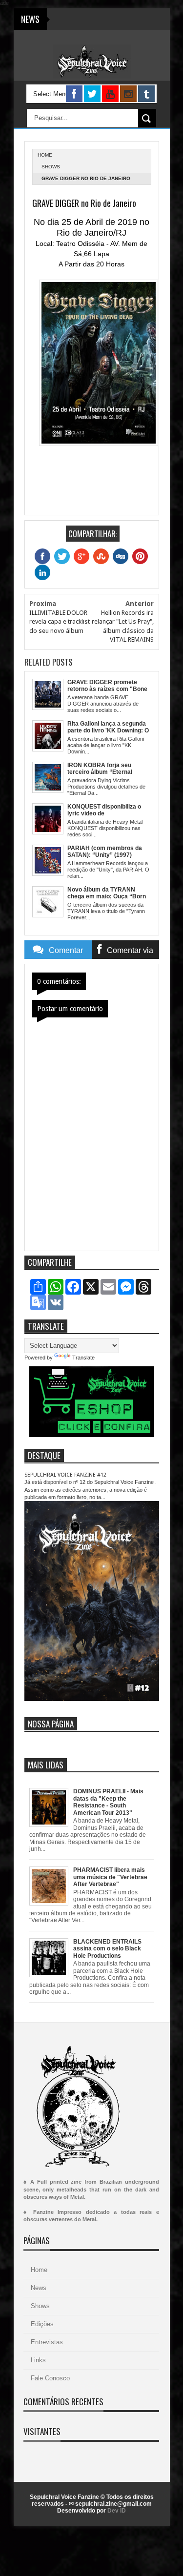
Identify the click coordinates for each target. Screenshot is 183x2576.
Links (38, 2360)
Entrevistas (47, 2342)
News (39, 2288)
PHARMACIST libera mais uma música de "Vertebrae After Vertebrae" (110, 1877)
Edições (42, 2324)
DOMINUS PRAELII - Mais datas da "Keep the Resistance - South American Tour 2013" (108, 1802)
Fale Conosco (50, 2378)
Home (39, 2270)
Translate (83, 1358)
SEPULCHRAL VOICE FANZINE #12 (65, 1475)
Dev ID (117, 2511)
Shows (51, 167)
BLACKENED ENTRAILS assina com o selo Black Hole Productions (107, 1949)
